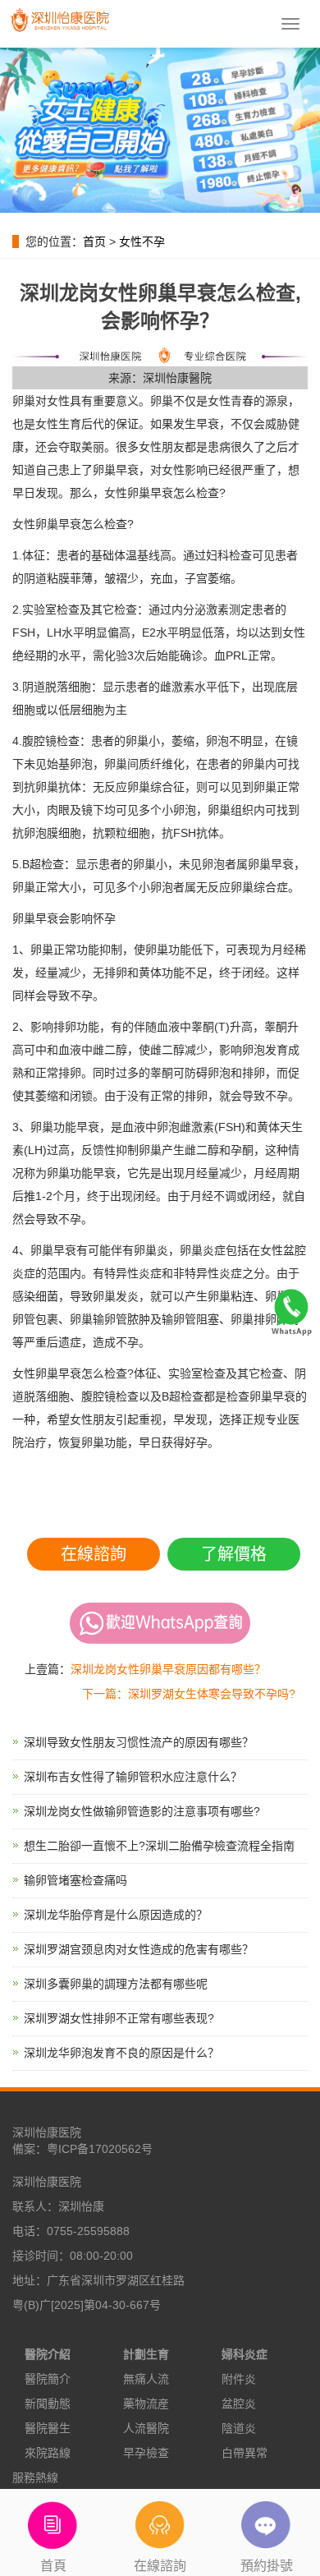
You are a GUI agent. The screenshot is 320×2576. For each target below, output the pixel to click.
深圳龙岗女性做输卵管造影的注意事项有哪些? (142, 1811)
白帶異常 (245, 2453)
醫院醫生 (48, 2428)
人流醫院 (146, 2428)
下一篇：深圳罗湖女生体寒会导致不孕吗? (189, 1694)
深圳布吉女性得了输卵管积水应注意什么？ (133, 1777)
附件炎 (239, 2379)
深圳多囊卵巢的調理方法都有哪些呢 (116, 1984)
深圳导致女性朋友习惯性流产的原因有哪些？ (139, 1742)
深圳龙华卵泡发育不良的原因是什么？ (121, 2053)
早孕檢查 (146, 2453)
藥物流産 (146, 2403)
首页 (94, 241)
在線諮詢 (94, 1554)
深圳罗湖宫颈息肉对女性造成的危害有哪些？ (139, 1949)
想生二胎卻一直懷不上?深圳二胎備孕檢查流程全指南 (159, 1846)
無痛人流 (146, 2379)
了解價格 (234, 1554)
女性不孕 (142, 241)
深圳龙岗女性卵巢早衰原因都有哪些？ (168, 1669)
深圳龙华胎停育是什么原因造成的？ (116, 1915)
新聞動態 (48, 2403)
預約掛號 (267, 2566)
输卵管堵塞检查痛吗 (75, 1880)
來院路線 (48, 2453)
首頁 (53, 2566)
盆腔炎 (239, 2403)
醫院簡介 (48, 2379)
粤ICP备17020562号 (100, 2149)
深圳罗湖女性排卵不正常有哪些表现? (119, 2018)
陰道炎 (239, 2428)
